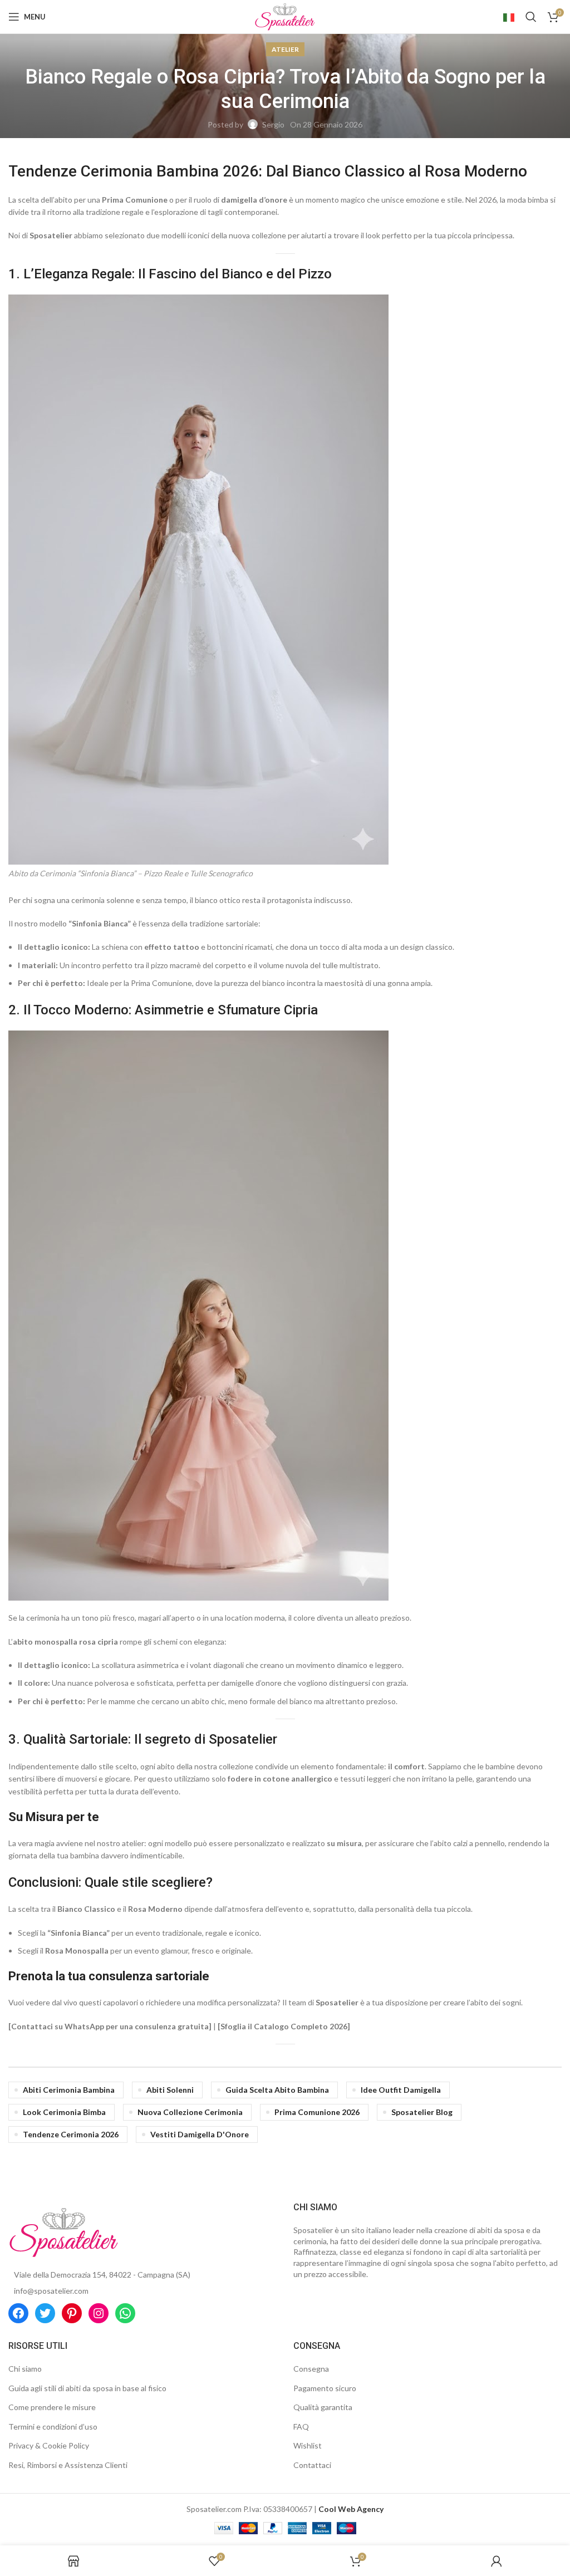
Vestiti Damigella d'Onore (200, 2134)
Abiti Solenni (170, 2090)
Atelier (285, 49)
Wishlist (308, 2445)
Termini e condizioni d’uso (53, 2427)
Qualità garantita (323, 2407)
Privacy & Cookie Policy (49, 2445)
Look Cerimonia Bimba (64, 2112)
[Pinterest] (72, 2313)
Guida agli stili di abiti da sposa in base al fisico (87, 2388)
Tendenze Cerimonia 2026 (71, 2134)
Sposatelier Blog (422, 2112)
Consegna (311, 2369)
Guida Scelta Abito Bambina (277, 2090)
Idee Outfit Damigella (401, 2090)
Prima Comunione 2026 (317, 2112)
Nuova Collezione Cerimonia (190, 2112)
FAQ (301, 2427)
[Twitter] (45, 2313)
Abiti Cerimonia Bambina (69, 2090)
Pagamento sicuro (325, 2388)
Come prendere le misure (52, 2407)
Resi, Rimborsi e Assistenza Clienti (68, 2465)
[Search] (531, 17)
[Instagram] (99, 2313)
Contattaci (312, 2465)
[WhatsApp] (125, 2313)
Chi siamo (25, 2369)
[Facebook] (18, 2313)
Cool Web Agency (351, 2509)
